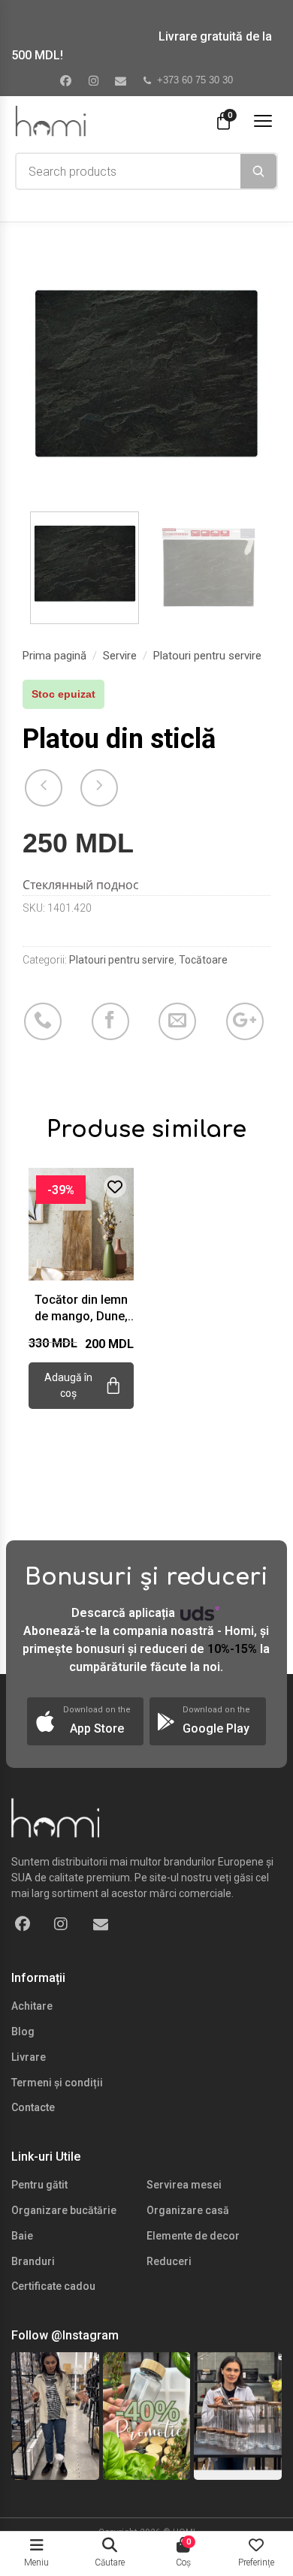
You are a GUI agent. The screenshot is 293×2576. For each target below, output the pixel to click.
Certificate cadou (53, 2286)
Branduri (33, 2261)
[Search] (258, 171)
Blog (23, 2032)
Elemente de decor (193, 2236)
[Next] (246, 376)
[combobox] (128, 171)
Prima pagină (54, 656)
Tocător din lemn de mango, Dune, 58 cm (81, 1309)
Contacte (33, 2107)
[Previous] (47, 376)
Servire (120, 656)
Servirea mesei (184, 2185)
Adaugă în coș (68, 1385)
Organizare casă (188, 2210)
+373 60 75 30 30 (195, 80)
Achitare (32, 2006)
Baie (22, 2236)
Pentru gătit (39, 2185)
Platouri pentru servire (207, 656)
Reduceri (169, 2261)
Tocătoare (203, 960)
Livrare (29, 2057)
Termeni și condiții (57, 2083)
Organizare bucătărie (64, 2210)
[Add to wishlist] (115, 1187)
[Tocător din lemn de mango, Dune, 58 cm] (81, 1222)
